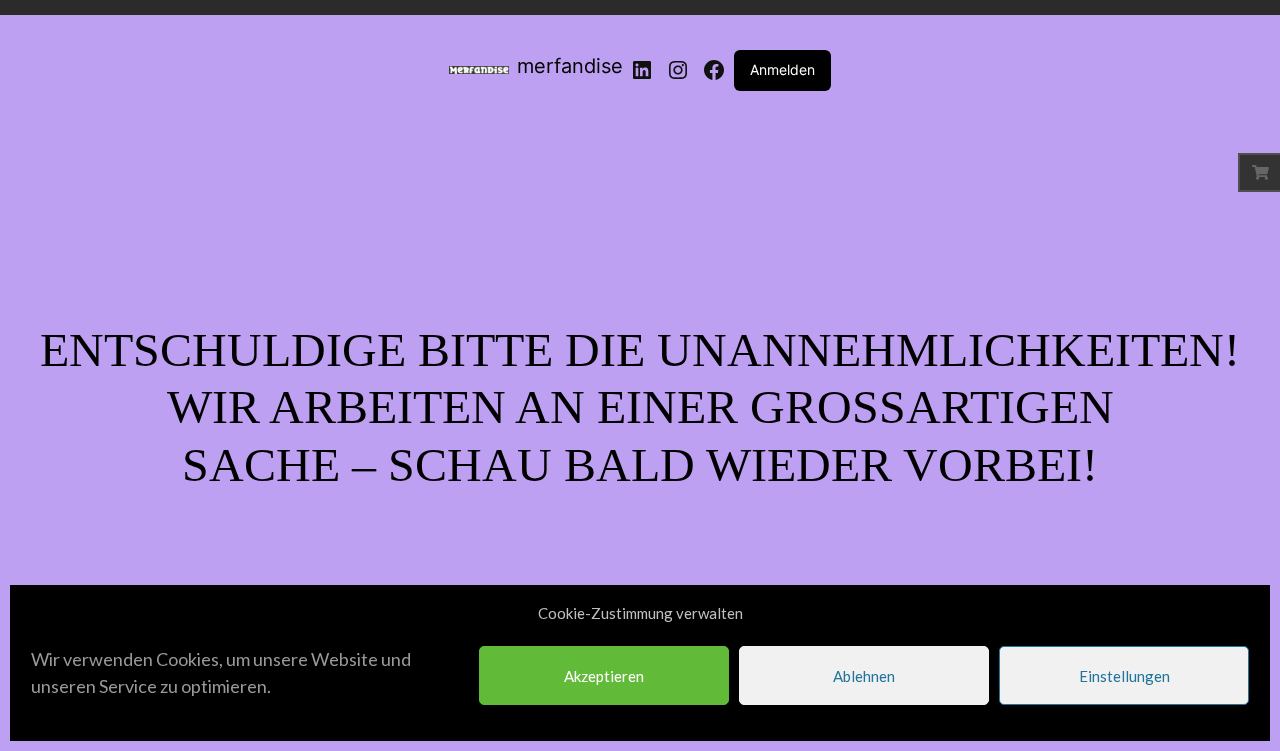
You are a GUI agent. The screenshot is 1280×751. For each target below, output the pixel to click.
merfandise (570, 66)
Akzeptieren (604, 676)
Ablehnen (864, 676)
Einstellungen (1124, 676)
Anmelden (782, 69)
